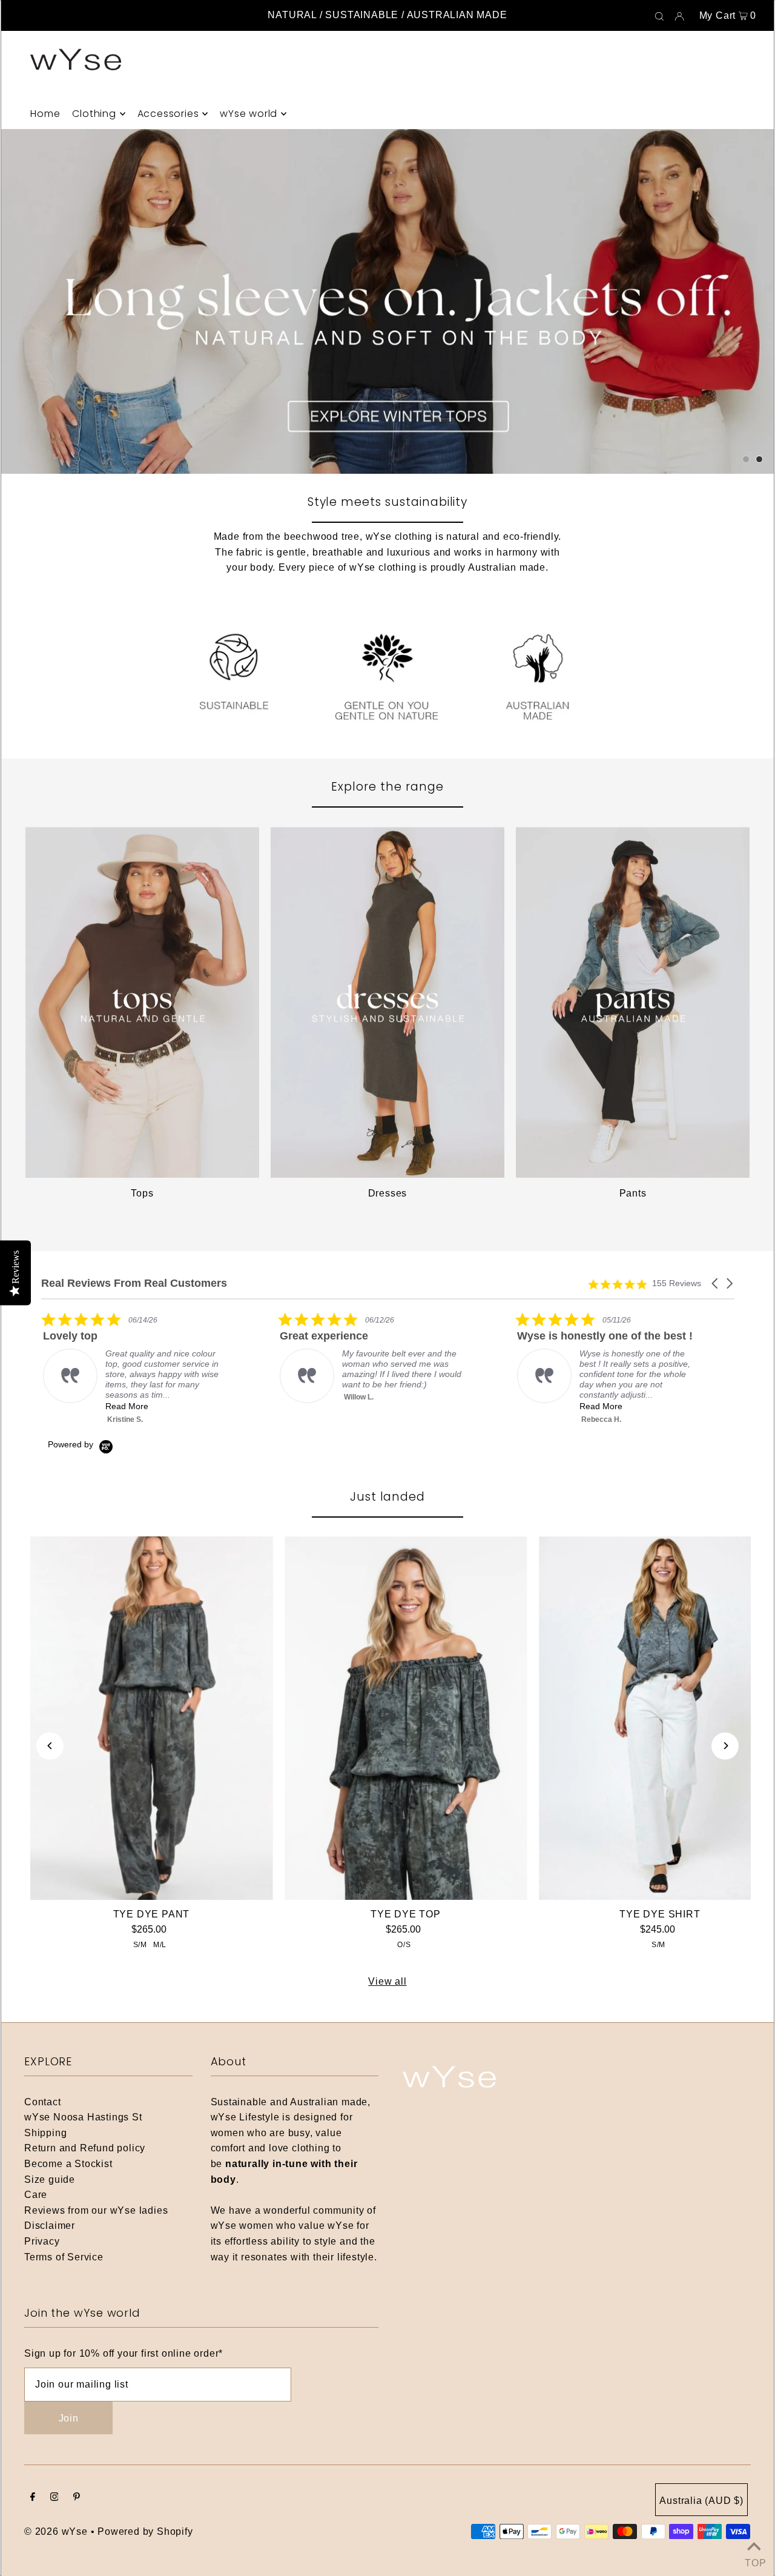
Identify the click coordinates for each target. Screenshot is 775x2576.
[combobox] (257, 1359)
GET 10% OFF (388, 1407)
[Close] (555, 1059)
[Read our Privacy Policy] (542, 1471)
